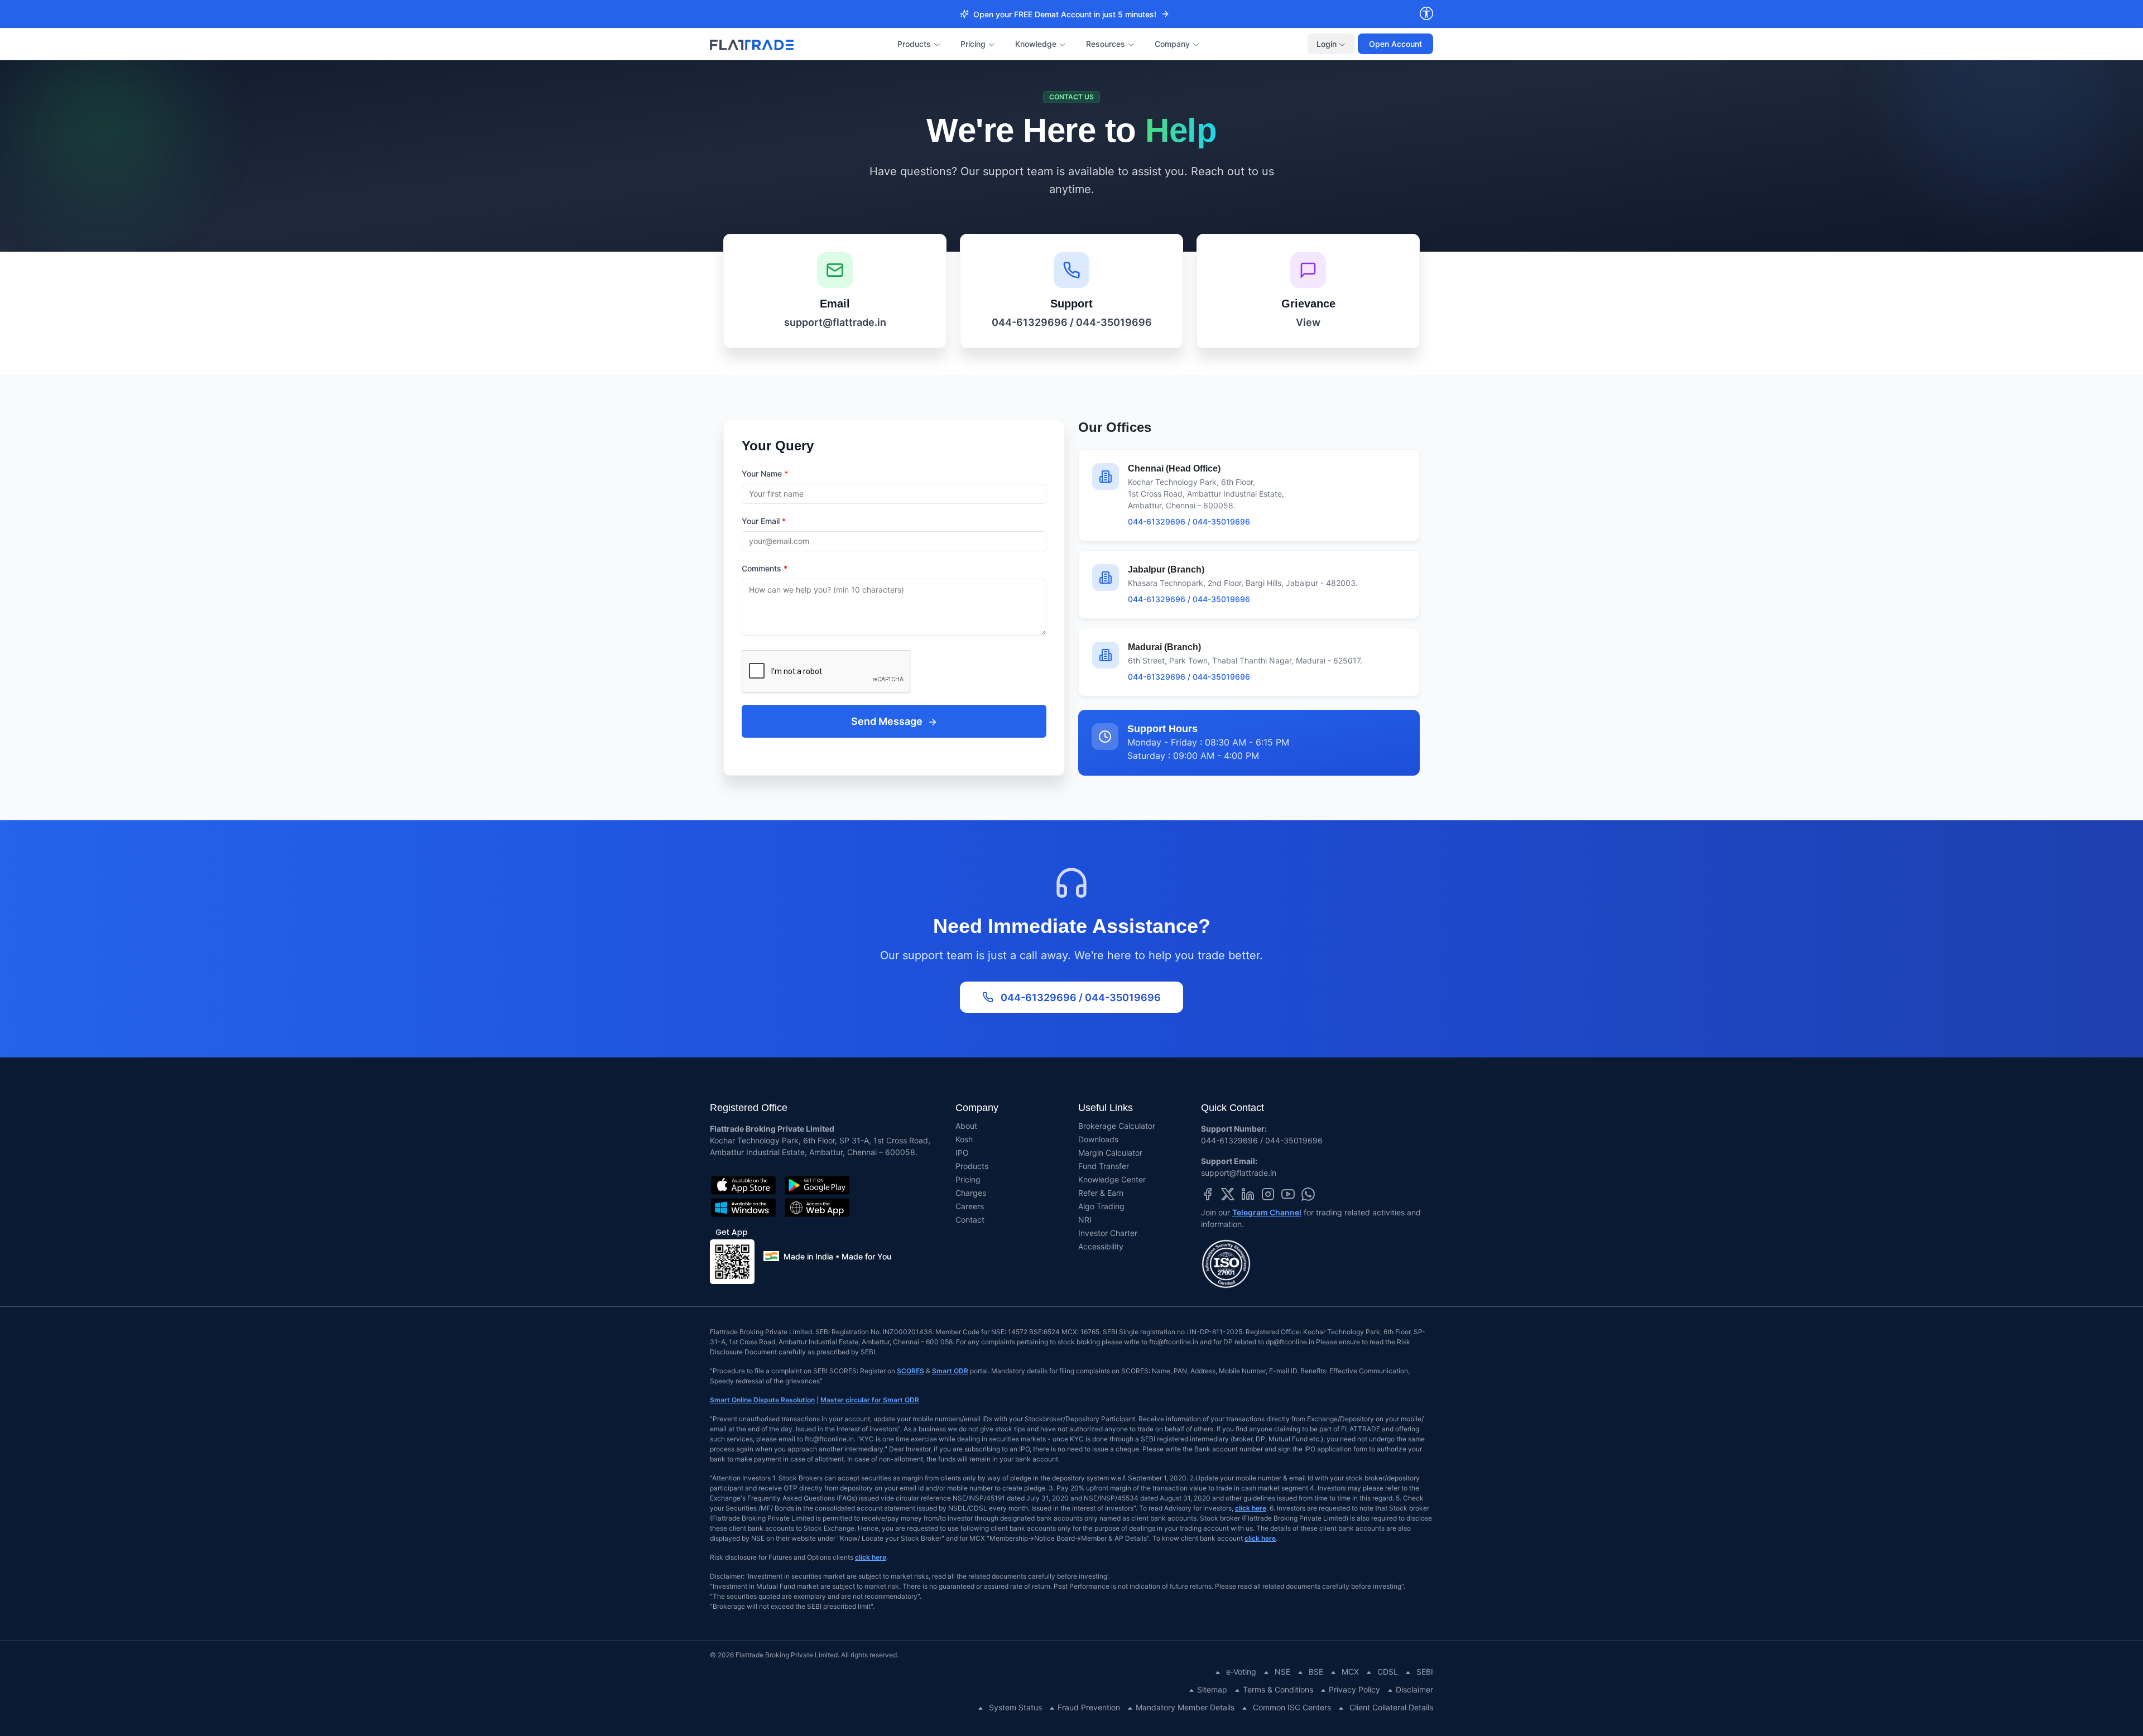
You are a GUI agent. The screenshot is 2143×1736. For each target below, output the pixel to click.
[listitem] (835, 291)
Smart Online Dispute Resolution (762, 1400)
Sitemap (1212, 1689)
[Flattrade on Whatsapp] (1308, 1193)
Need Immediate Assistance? (1072, 926)
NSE (1282, 1672)
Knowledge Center (1112, 1179)
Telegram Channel (1267, 1212)
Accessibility (1101, 1246)
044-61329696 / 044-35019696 (1081, 997)
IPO (962, 1153)
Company (977, 1108)
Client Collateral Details (1391, 1707)
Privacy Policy (1354, 1689)
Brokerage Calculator (1117, 1126)
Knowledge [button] (1036, 44)
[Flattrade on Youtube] (1288, 1193)
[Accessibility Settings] (1426, 14)
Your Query (778, 446)
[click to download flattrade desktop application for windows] (743, 1208)
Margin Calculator (1110, 1153)
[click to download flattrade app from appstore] (743, 1185)
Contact (970, 1220)
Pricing (968, 1179)
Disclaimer (1414, 1689)
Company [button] (1172, 44)
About (966, 1126)
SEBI (1425, 1672)
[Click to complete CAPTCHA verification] (894, 672)
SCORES (910, 1371)
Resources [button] (1106, 44)
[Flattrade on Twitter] (1228, 1193)
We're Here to (1071, 131)
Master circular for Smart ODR (870, 1400)
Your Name (765, 473)
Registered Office (749, 1108)
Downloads (1098, 1139)
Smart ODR (950, 1371)
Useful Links (1106, 1108)
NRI (1085, 1220)
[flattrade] (752, 44)
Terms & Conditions (1278, 1689)
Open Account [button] (1395, 44)
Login (1328, 44)
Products (972, 1166)
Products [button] (914, 44)
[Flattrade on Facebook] (1208, 1193)
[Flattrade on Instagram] (1268, 1193)
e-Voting (1241, 1672)
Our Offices (1115, 427)
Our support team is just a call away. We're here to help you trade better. (1071, 955)
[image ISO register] (1317, 1264)
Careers (970, 1206)
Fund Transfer (1104, 1166)
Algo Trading (1101, 1206)
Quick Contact (1233, 1108)
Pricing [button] (973, 44)
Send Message (888, 721)
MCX (1350, 1672)
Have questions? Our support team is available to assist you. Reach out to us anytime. (1072, 180)
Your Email (764, 521)
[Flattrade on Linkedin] (1248, 1193)
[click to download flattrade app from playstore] (817, 1185)
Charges (971, 1193)
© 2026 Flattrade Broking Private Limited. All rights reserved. (804, 1655)
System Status (1015, 1707)
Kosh (964, 1139)
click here (1251, 1508)
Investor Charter (1108, 1233)
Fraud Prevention (1089, 1707)
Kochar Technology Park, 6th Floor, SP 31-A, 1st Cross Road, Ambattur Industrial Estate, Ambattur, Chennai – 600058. (820, 1146)
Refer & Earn (1101, 1193)
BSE (1316, 1672)
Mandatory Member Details (1185, 1707)
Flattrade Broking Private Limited (772, 1129)
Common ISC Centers (1292, 1707)
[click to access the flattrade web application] (817, 1208)
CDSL (1388, 1672)
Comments (765, 568)
